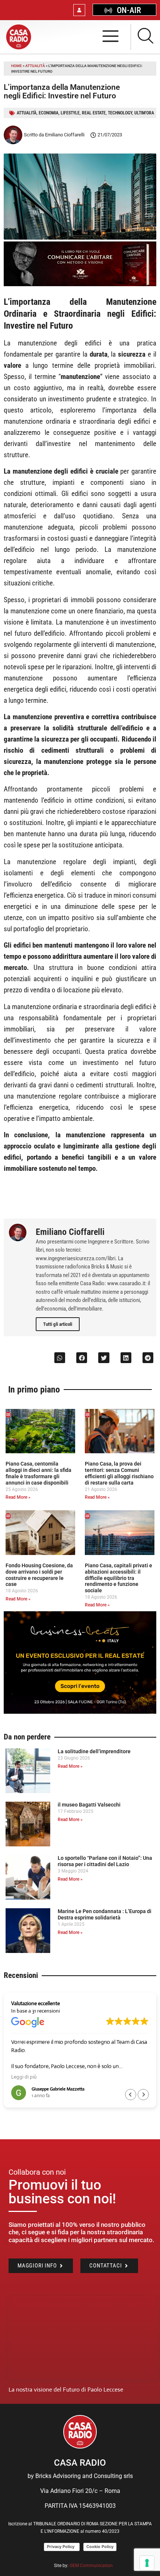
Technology (120, 113)
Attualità (35, 66)
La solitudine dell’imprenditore (94, 1751)
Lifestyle (70, 113)
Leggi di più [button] (24, 2077)
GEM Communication (92, 2566)
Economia (49, 113)
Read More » (18, 1497)
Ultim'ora (144, 113)
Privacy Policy (62, 2547)
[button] (60, 1358)
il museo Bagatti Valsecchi (89, 1805)
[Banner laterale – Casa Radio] (80, 1712)
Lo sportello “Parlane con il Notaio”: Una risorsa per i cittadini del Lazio (105, 1861)
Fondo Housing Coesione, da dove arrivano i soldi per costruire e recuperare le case (39, 1575)
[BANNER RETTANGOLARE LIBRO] (80, 284)
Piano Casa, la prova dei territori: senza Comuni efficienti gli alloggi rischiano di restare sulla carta (119, 1473)
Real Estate (94, 113)
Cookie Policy (100, 2547)
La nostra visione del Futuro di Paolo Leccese (66, 2389)
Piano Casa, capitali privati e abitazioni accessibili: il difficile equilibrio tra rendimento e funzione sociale (119, 1578)
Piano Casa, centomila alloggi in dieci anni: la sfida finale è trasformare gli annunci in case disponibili (39, 1473)
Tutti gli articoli (58, 1324)
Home (17, 66)
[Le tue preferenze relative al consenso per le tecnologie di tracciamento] (147, 2563)
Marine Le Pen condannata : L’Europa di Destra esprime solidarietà (105, 1914)
